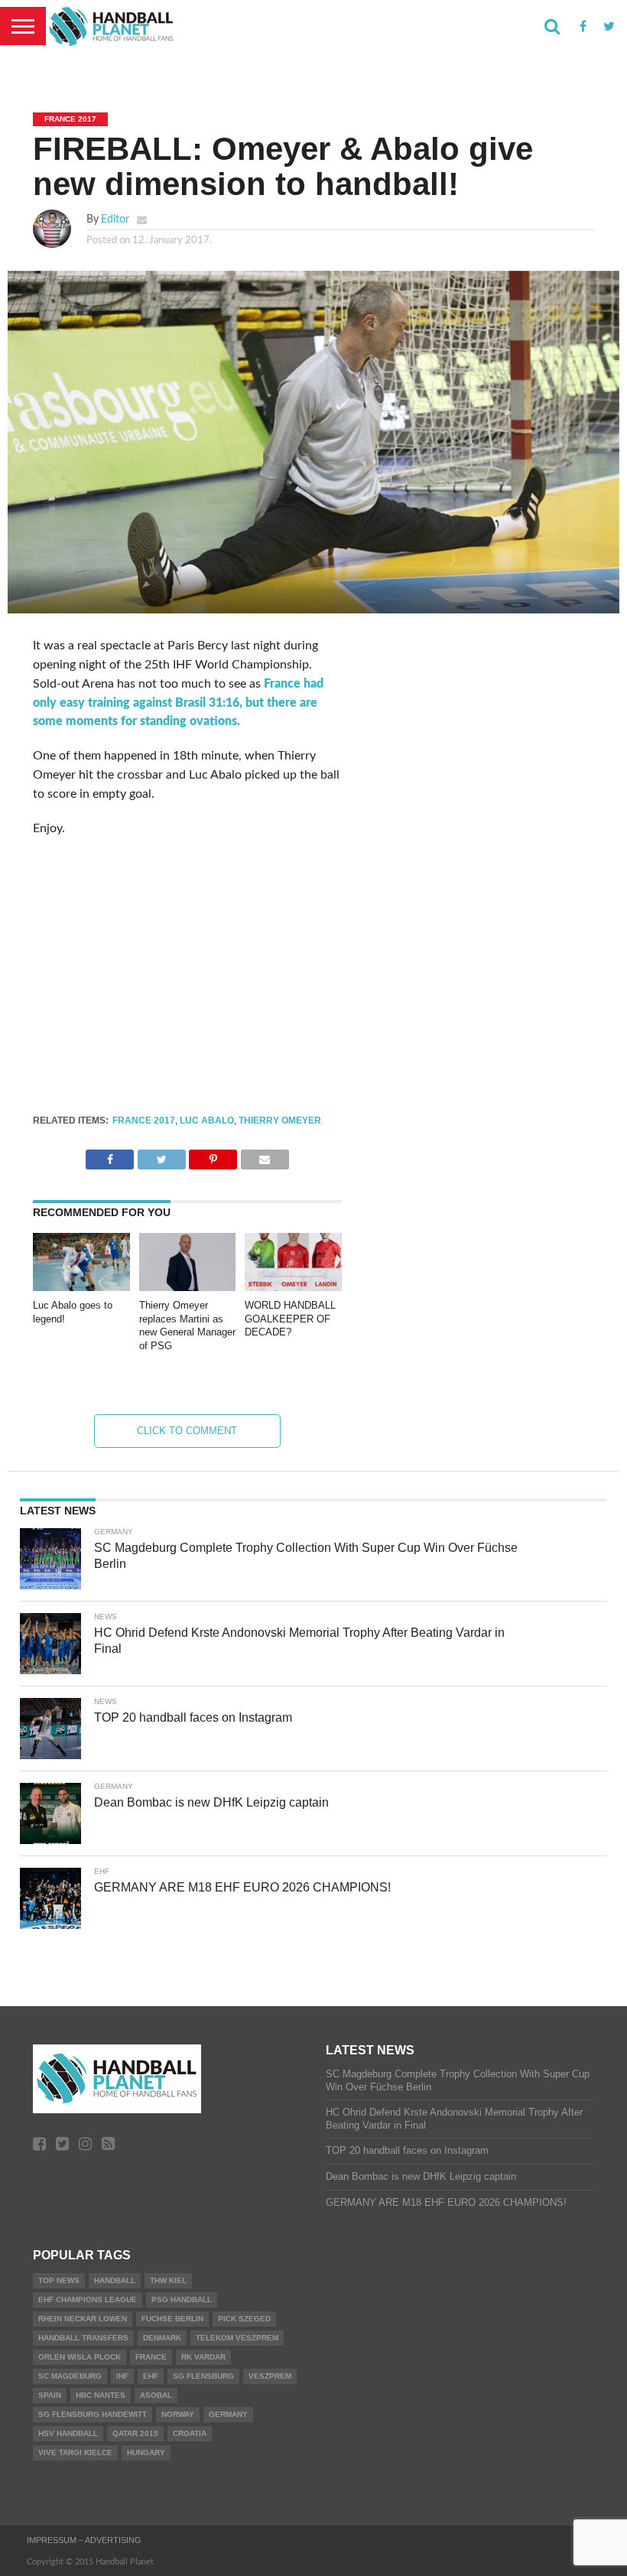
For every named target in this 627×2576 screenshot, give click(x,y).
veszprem (270, 2376)
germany (228, 2414)
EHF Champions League (88, 2300)
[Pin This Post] (213, 1156)
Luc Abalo (207, 1120)
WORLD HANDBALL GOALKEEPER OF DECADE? (290, 1319)
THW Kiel (168, 2280)
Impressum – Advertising (84, 2540)
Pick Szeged (244, 2319)
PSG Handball (182, 2300)
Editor (115, 219)
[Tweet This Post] (161, 1156)
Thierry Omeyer (280, 1120)
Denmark (162, 2338)
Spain (50, 2395)
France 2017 (144, 1120)
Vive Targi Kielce (75, 2452)
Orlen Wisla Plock (80, 2357)
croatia (190, 2433)
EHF (151, 2376)
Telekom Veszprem (237, 2338)
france (151, 2357)
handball (115, 2280)
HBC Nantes (101, 2395)
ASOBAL (156, 2395)
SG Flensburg (203, 2376)
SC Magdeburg (70, 2376)
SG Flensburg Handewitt (93, 2414)
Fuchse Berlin (172, 2319)
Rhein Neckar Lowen (83, 2319)
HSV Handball (68, 2433)
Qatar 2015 (135, 2433)
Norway (178, 2414)
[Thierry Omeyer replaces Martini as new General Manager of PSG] (188, 1287)
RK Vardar (203, 2357)
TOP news (59, 2280)
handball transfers (83, 2338)
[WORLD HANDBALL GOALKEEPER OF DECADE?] (293, 1287)
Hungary (146, 2452)
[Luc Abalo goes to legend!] (81, 1287)
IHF (122, 2376)
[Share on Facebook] (110, 1156)
